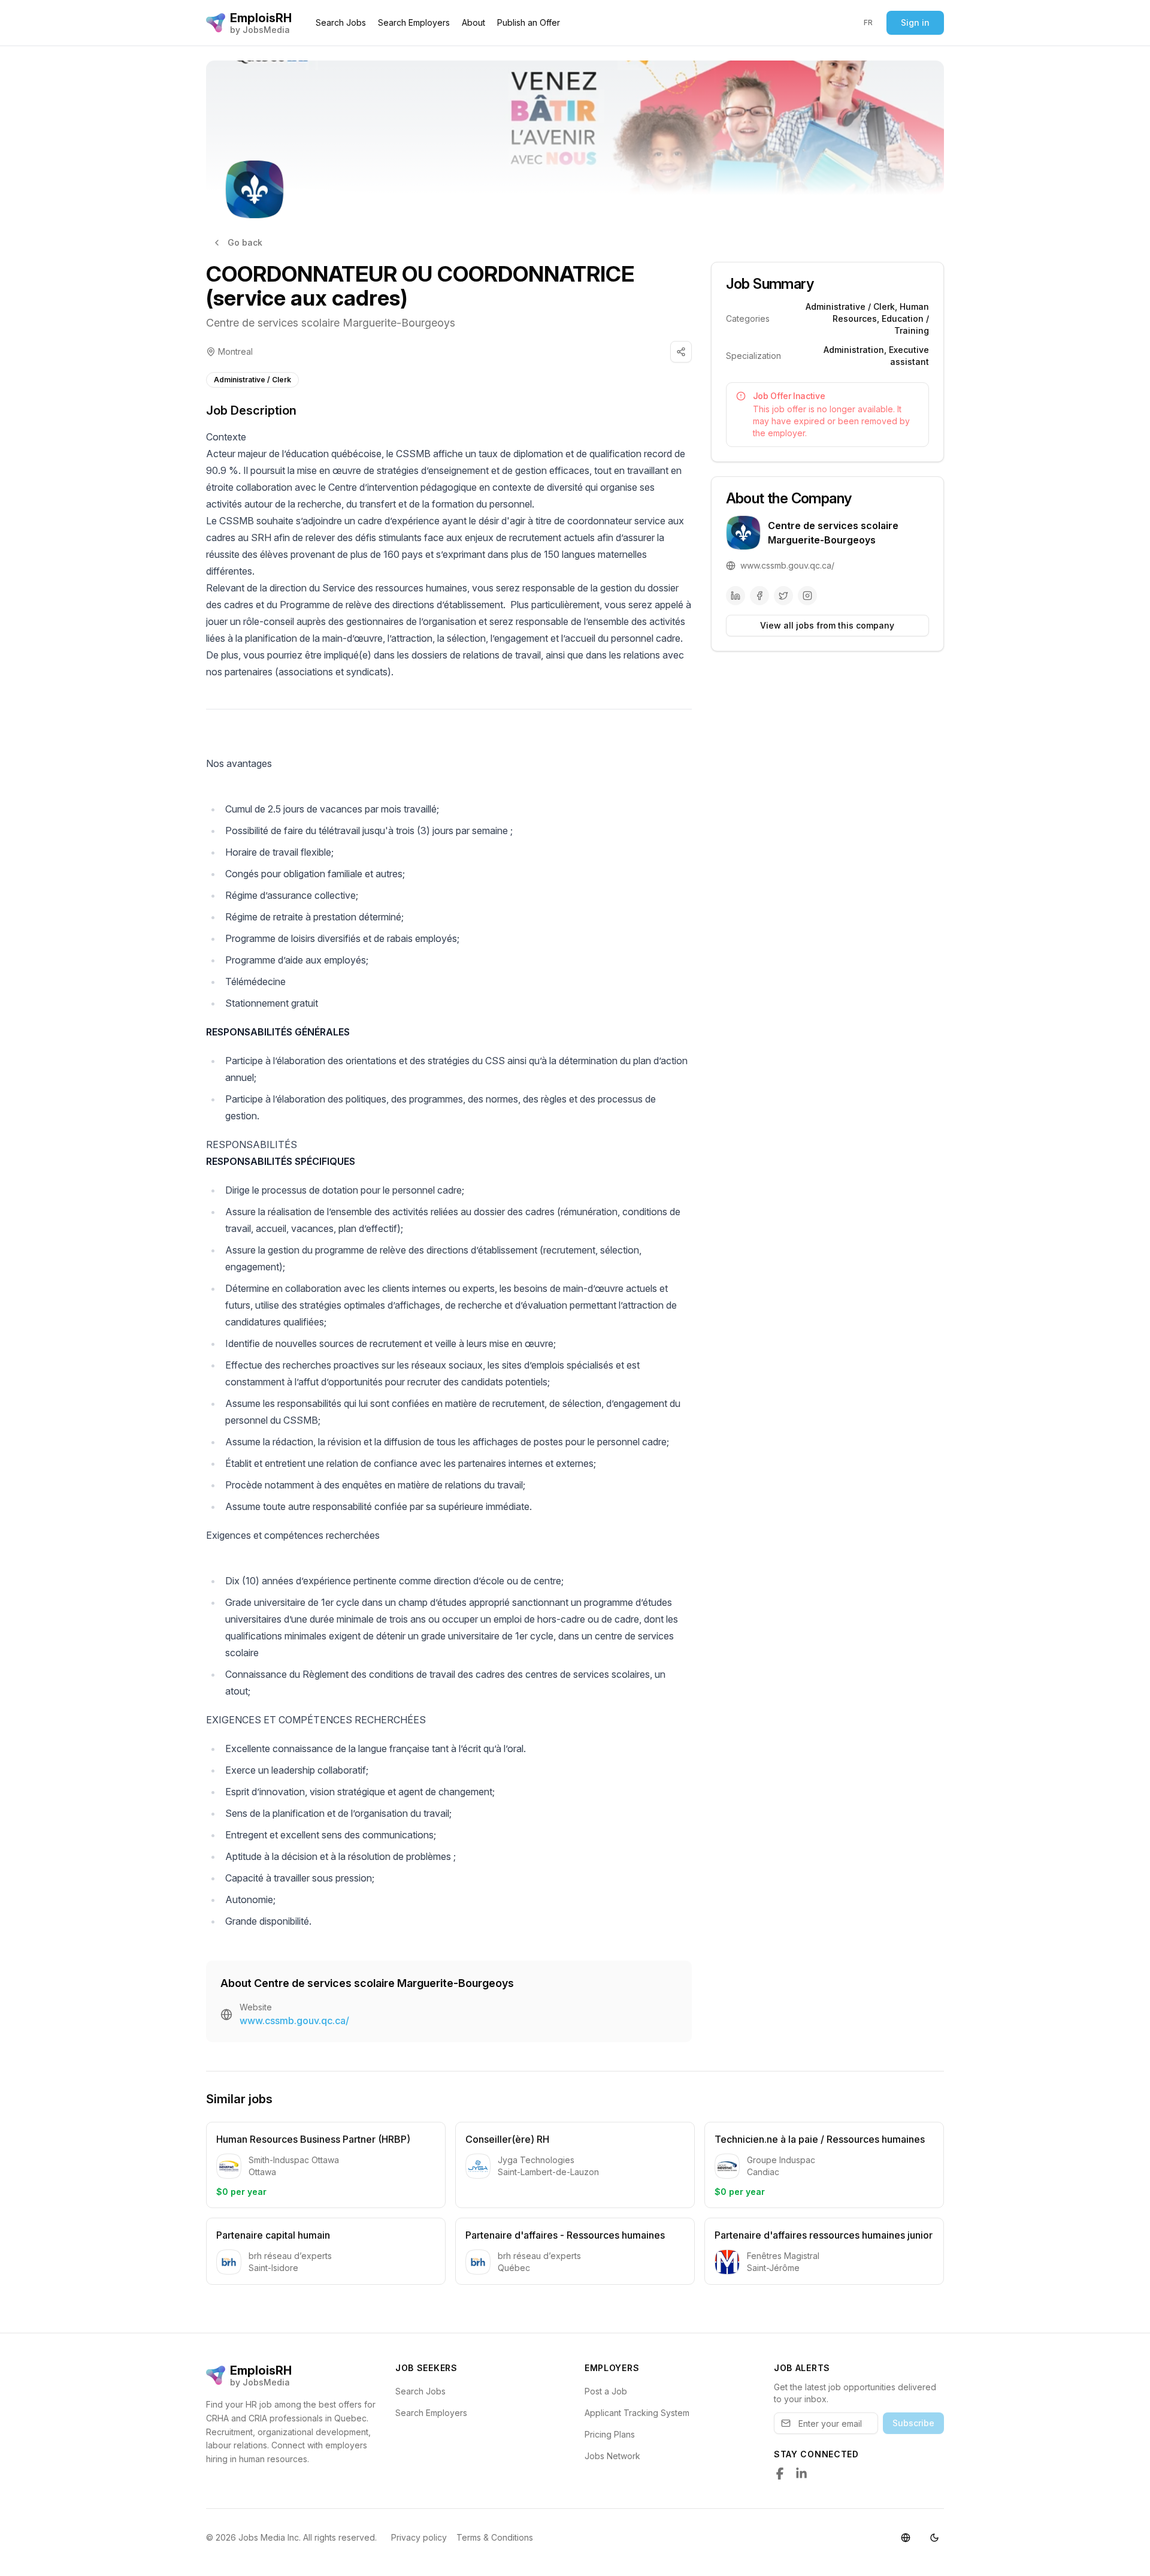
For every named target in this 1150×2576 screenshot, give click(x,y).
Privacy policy (419, 2537)
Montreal (235, 351)
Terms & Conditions (495, 2537)
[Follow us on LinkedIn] (801, 2474)
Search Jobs (341, 22)
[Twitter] (783, 596)
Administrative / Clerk (252, 380)
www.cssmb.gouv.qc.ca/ (294, 2021)
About (473, 22)
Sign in (915, 22)
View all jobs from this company (827, 625)
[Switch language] (906, 2538)
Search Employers (414, 22)
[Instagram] (807, 596)
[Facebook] (759, 596)
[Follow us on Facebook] (780, 2474)
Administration (854, 350)
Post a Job (606, 2391)
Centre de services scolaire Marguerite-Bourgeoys (331, 323)
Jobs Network (612, 2456)
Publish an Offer (529, 22)
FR (868, 22)
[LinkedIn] (736, 596)
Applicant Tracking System (637, 2413)
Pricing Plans (610, 2434)
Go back (245, 242)
